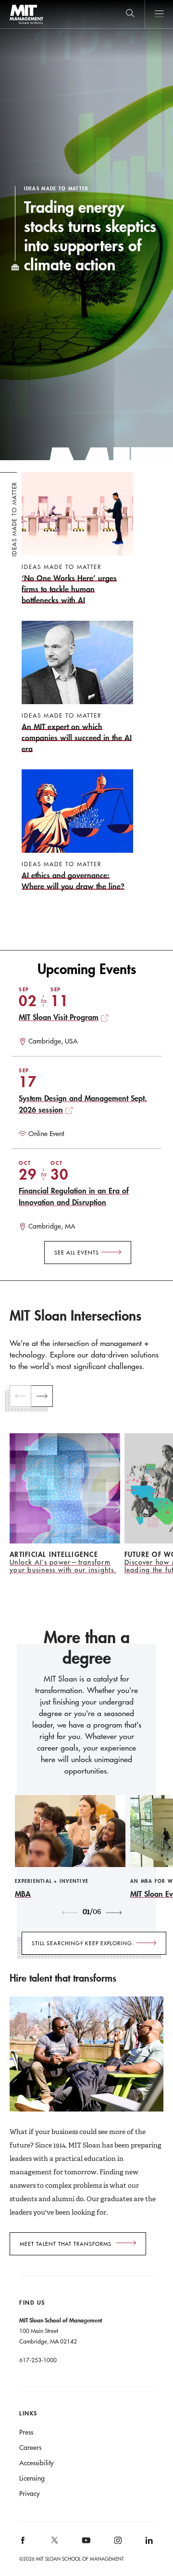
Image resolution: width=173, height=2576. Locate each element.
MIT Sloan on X (54, 2543)
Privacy (30, 2494)
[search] (130, 14)
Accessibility (37, 2463)
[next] (42, 1396)
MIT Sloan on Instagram (117, 2544)
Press (26, 2432)
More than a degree (87, 1648)
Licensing (32, 2478)
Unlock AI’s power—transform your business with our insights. (63, 1566)
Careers (30, 2448)
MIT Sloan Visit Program (59, 1017)
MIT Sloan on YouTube (85, 2545)
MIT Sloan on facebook (24, 2544)
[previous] (20, 1396)
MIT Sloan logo (26, 24)
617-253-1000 (38, 2360)
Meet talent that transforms (66, 2244)
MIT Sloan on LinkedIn (148, 2544)
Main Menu (159, 14)
